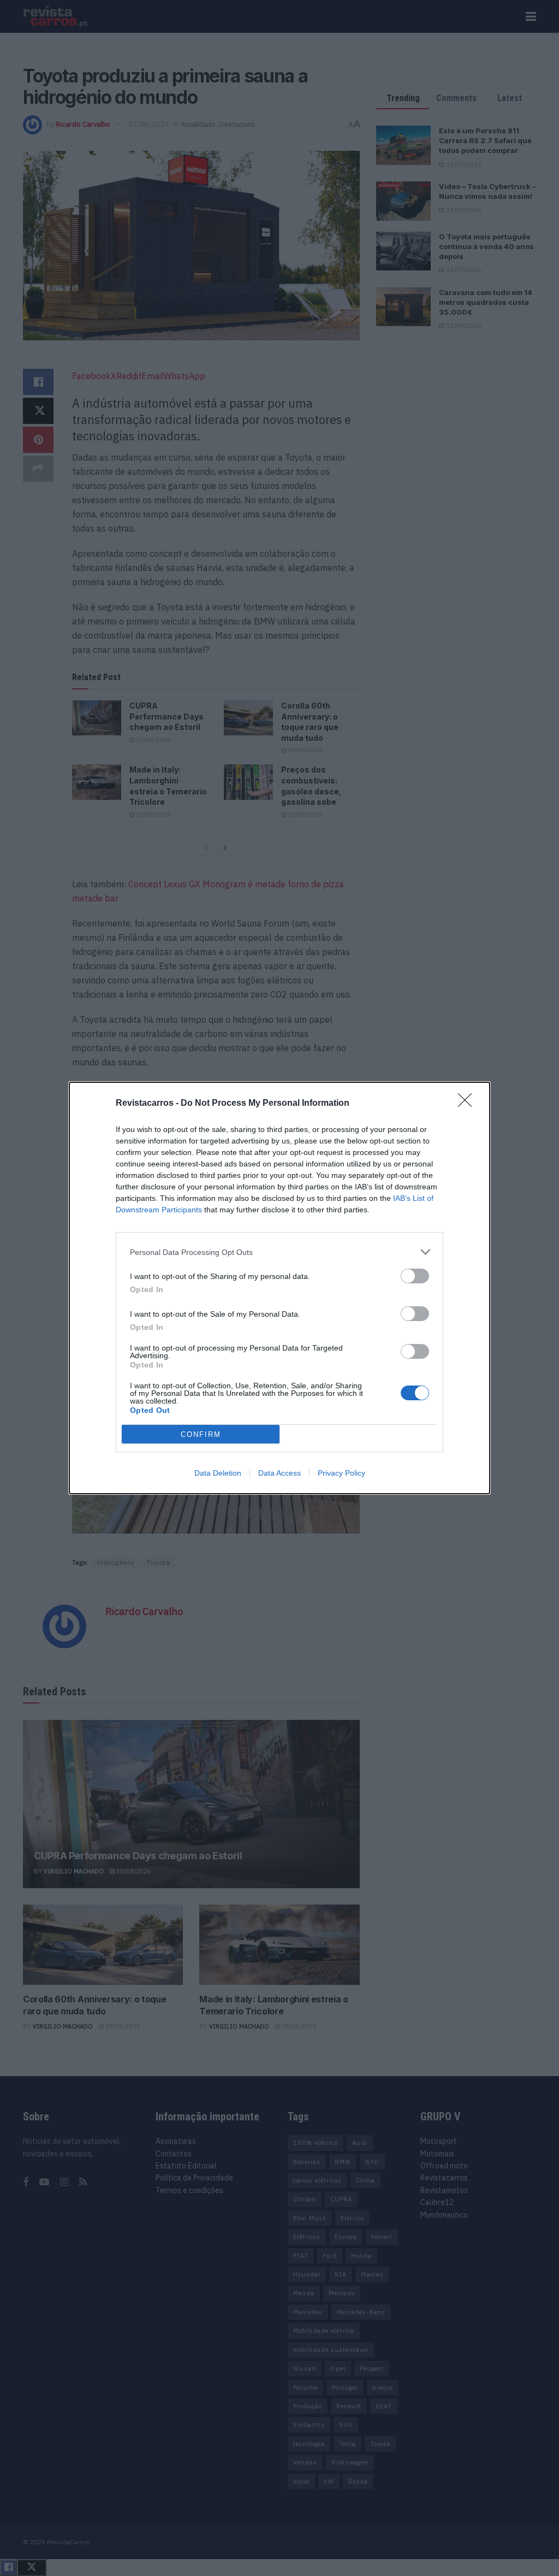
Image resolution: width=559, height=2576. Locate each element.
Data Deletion (218, 1473)
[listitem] (279, 1252)
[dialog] (279, 1288)
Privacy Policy (341, 1473)
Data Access (279, 1473)
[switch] (415, 1276)
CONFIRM (201, 1434)
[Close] (468, 1104)
